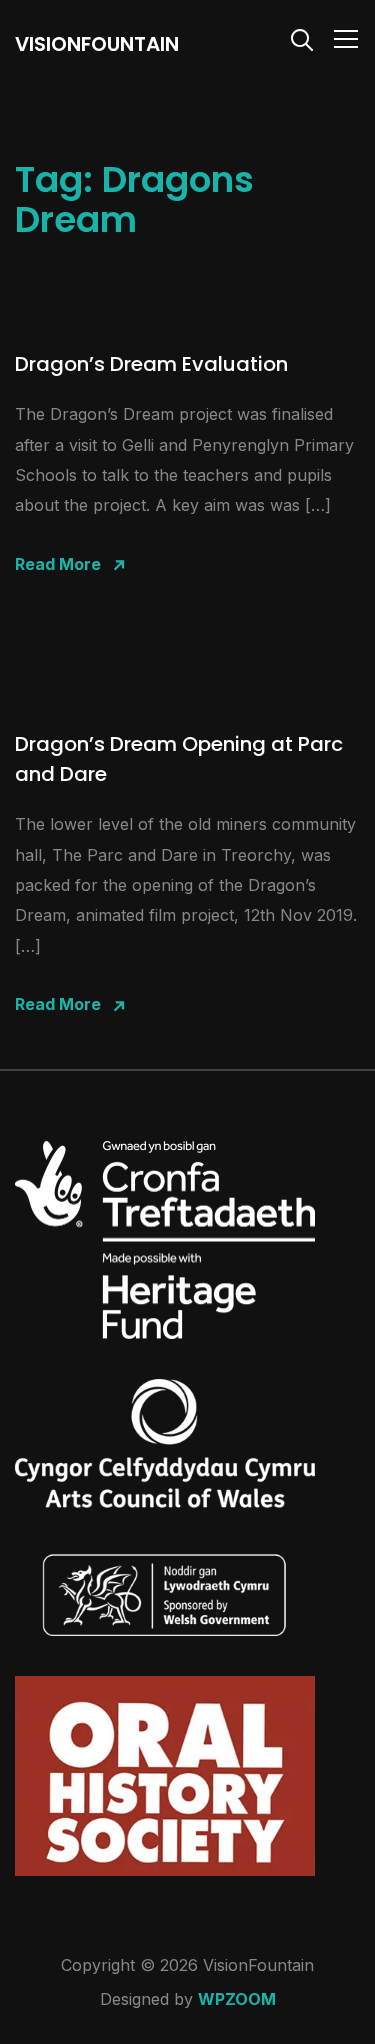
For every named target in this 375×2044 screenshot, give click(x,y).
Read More (58, 564)
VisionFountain (97, 44)
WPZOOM (237, 1999)
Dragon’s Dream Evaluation (151, 364)
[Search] (302, 38)
